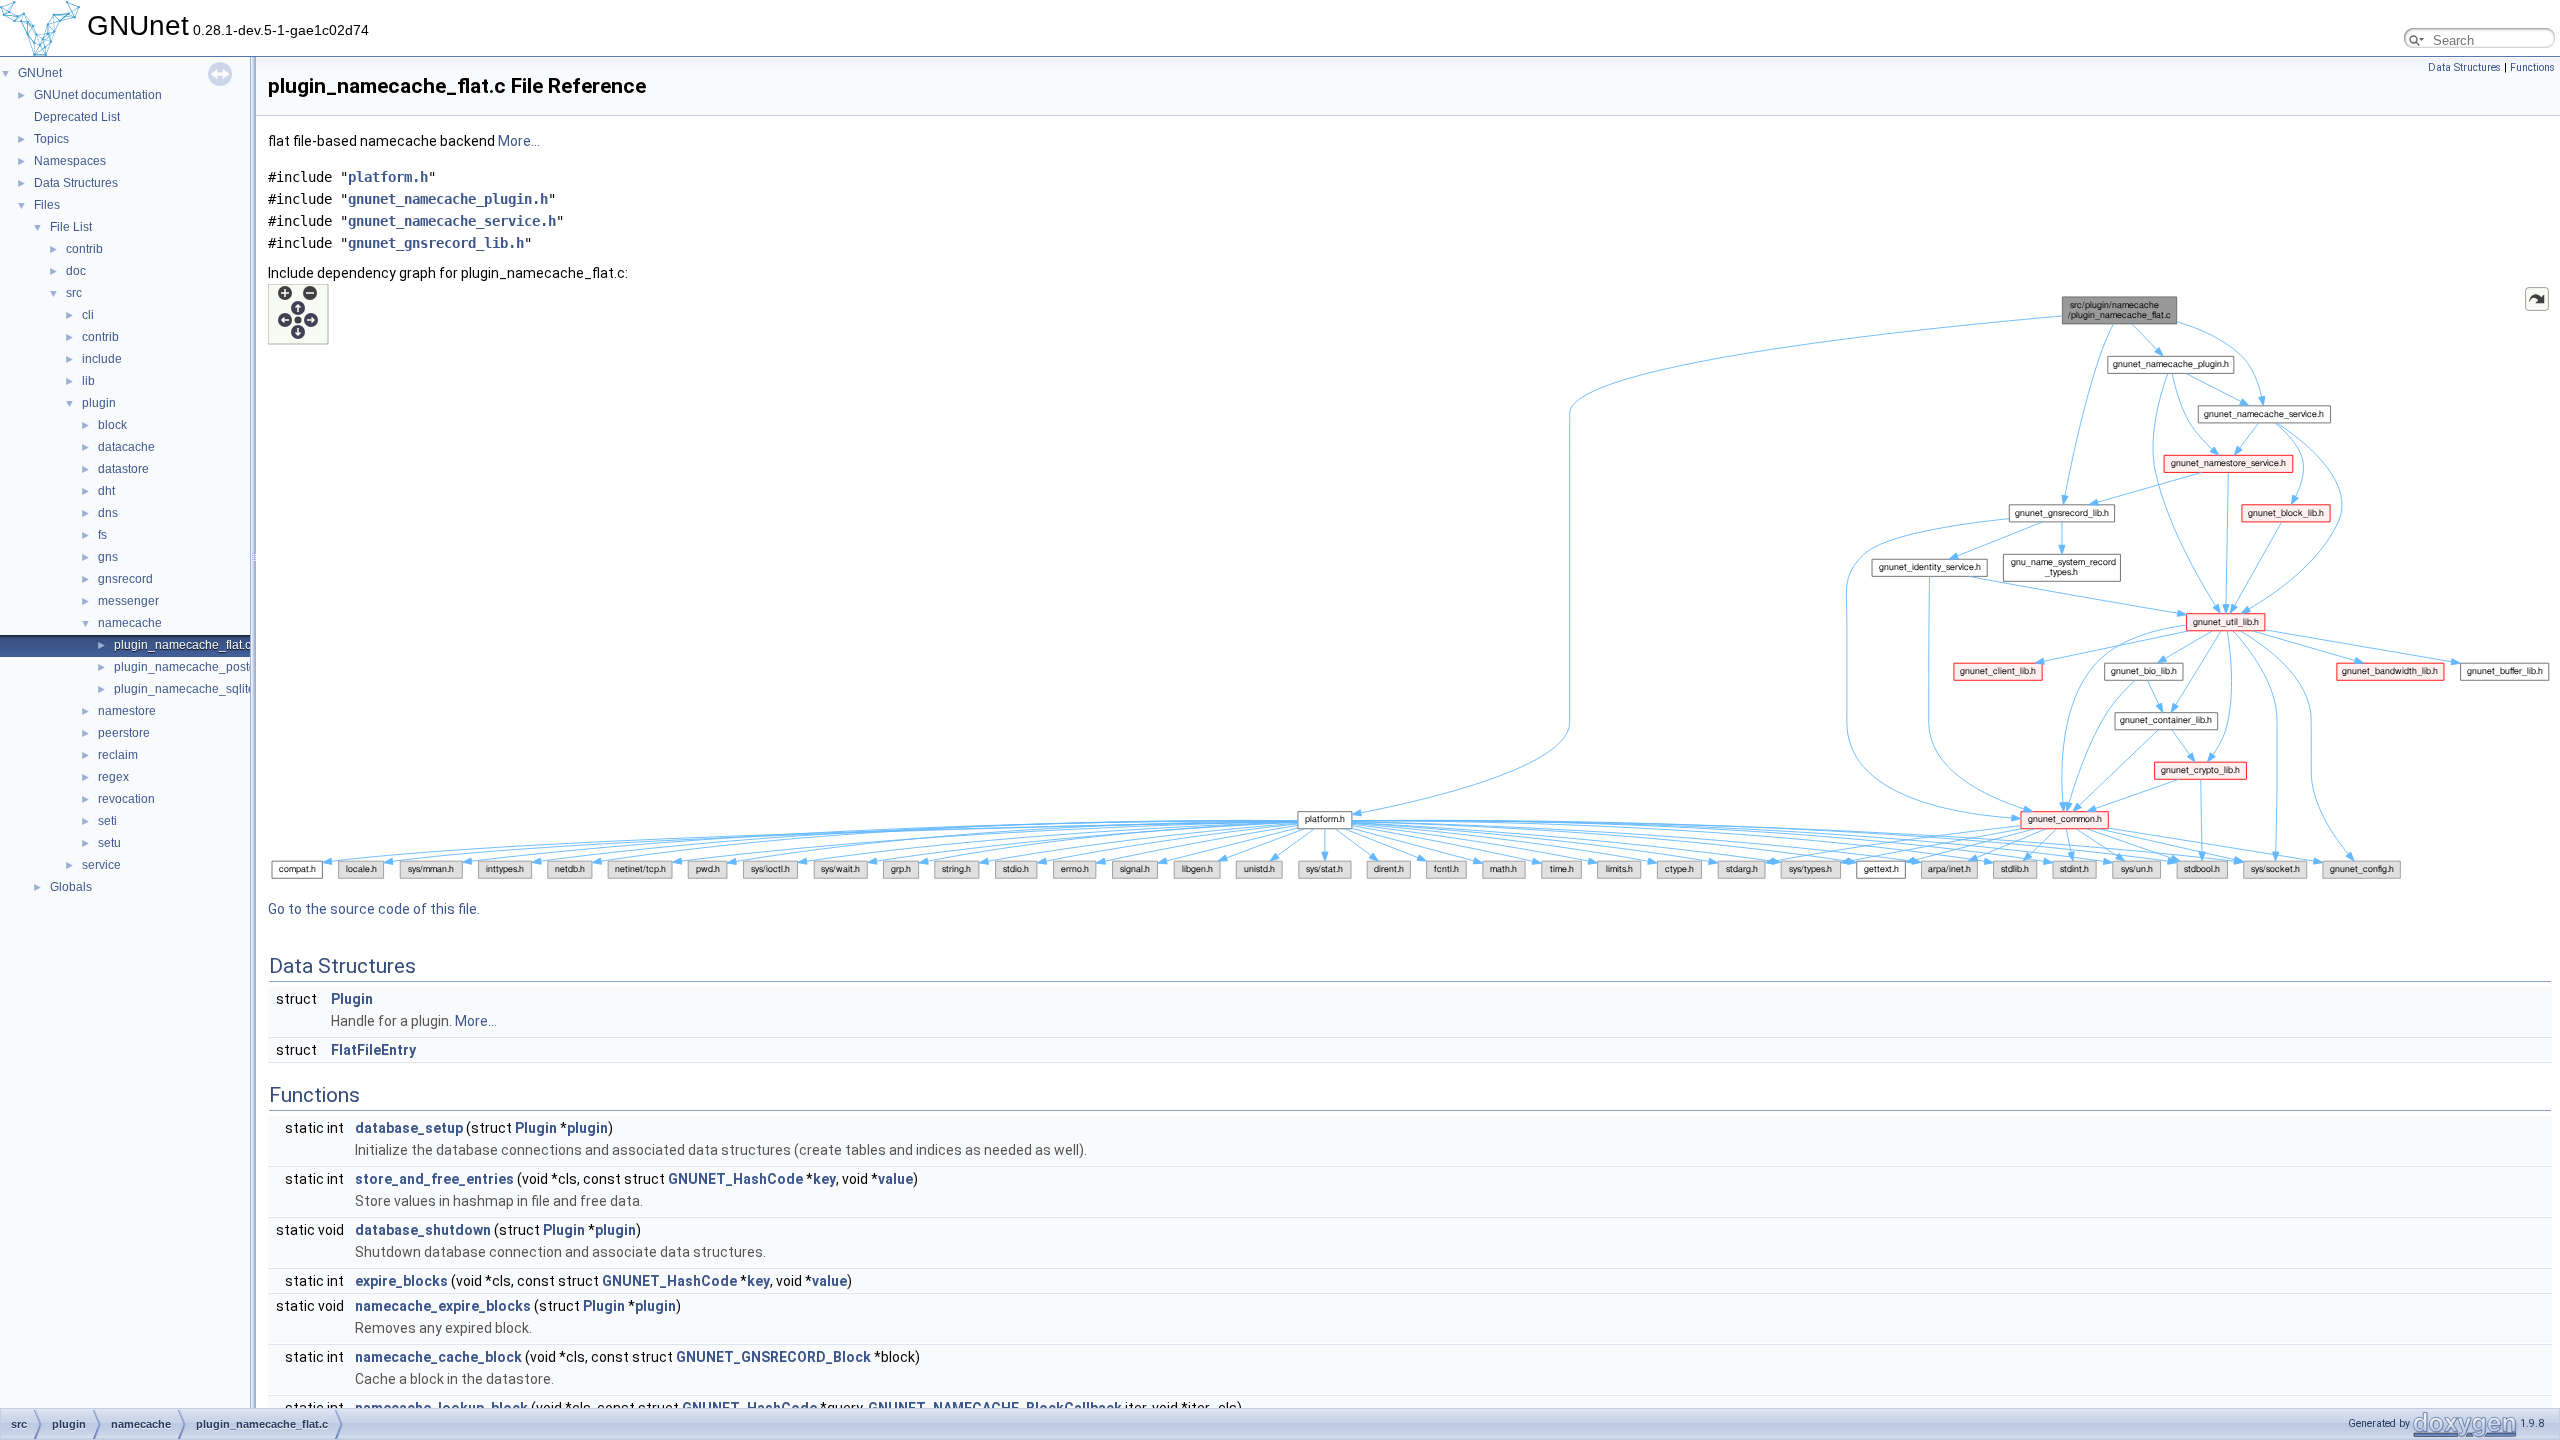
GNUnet (40, 73)
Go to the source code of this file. (374, 909)
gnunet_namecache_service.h (452, 221)
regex (113, 777)
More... (519, 141)
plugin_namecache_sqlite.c (189, 689)
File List (71, 227)
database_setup (409, 1128)
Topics (51, 139)
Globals (71, 887)
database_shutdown (423, 1230)
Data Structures (76, 183)
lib (88, 381)
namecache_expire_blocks (443, 1306)
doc (76, 271)
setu (109, 843)
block (112, 425)
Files (47, 205)
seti (107, 821)
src (74, 293)
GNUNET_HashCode (735, 1179)
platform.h (388, 177)
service (101, 865)
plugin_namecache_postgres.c (198, 667)
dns (108, 513)
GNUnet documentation (98, 95)
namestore (127, 711)
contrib (84, 249)
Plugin (352, 999)
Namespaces (70, 161)
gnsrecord (125, 579)
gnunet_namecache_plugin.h (448, 199)
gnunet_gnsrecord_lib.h (436, 243)
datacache (126, 447)
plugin (99, 403)
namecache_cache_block (438, 1357)
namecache (130, 623)
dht (106, 491)
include (102, 359)
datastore (123, 469)
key (824, 1179)
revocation (126, 799)
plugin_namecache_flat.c (182, 645)
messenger (128, 601)
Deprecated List (77, 117)
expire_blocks (401, 1281)
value (895, 1179)
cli (88, 315)
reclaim (118, 755)
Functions (2532, 67)
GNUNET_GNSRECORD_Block (773, 1357)
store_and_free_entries (434, 1179)
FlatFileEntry (373, 1050)
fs (102, 535)
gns (108, 557)
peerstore (124, 733)
